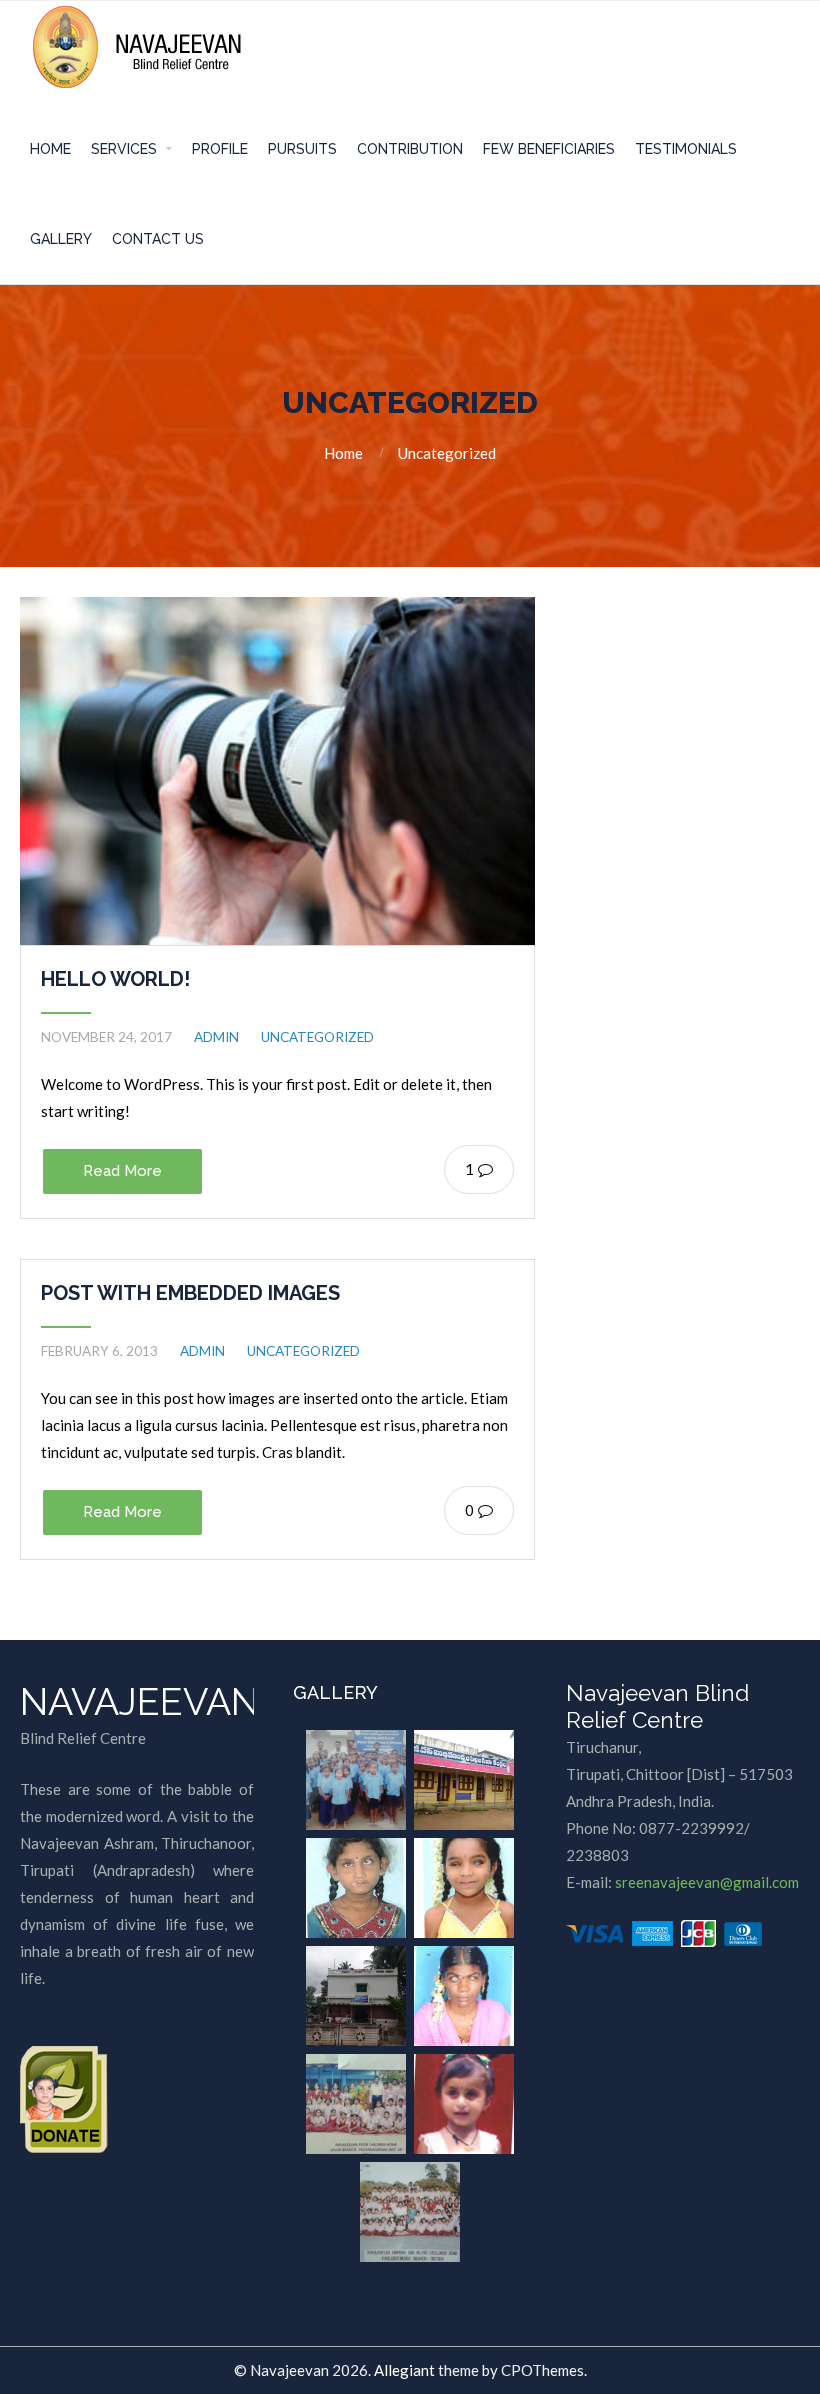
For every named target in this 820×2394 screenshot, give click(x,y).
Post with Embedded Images (190, 1293)
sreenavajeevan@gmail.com (707, 1882)
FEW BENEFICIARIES (549, 149)
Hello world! (115, 979)
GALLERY (61, 239)
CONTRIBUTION (410, 149)
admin (216, 1037)
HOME (50, 149)
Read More (122, 1171)
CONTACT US (158, 239)
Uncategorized (447, 453)
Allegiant (404, 2370)
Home (343, 453)
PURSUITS (302, 149)
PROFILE (220, 149)
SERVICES (124, 149)
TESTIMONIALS (686, 149)
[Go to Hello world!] (277, 771)
